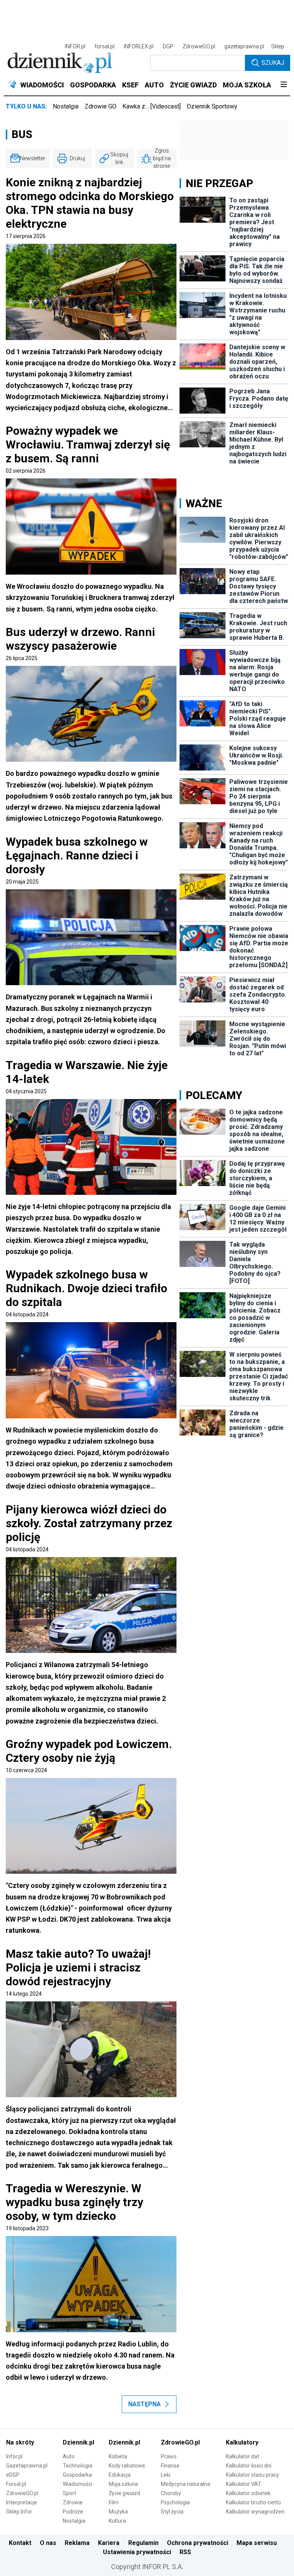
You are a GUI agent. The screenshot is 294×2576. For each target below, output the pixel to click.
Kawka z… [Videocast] (152, 106)
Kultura (117, 2521)
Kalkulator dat (243, 2456)
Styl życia (172, 2512)
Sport (69, 2493)
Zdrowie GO (100, 106)
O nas (48, 2543)
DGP (168, 46)
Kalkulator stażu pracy (252, 2475)
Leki (166, 2475)
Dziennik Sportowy (212, 106)
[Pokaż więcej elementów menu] (283, 85)
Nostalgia (66, 106)
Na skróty (20, 2442)
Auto (69, 2456)
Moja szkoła (123, 2484)
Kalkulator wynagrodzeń (255, 2512)
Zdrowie (73, 2502)
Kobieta (118, 2456)
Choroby (171, 2493)
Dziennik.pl (78, 2442)
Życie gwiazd (124, 2493)
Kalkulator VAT (243, 2484)
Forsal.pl (16, 2484)
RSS (185, 2552)
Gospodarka (77, 2475)
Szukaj (273, 63)
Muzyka (118, 2512)
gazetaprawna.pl (244, 46)
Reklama (77, 2543)
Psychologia (175, 2502)
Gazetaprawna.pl (27, 2466)
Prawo (169, 2456)
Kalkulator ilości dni (249, 2466)
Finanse (170, 2466)
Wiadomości (78, 2484)
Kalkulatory (242, 2442)
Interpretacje (22, 2502)
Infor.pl (14, 2456)
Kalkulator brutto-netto (253, 2502)
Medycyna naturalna (185, 2484)
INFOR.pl (75, 46)
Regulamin (143, 2543)
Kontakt (20, 2543)
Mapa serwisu (257, 2543)
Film (114, 2502)
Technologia (78, 2466)
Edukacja (120, 2475)
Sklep (278, 46)
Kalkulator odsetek (248, 2493)
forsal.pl (105, 46)
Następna (145, 2404)
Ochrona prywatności (198, 2543)
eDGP (13, 2475)
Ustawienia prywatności (137, 2552)
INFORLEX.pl (139, 46)
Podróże (73, 2512)
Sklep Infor (19, 2512)
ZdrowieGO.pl (199, 46)
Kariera (109, 2543)
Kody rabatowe (127, 2466)
